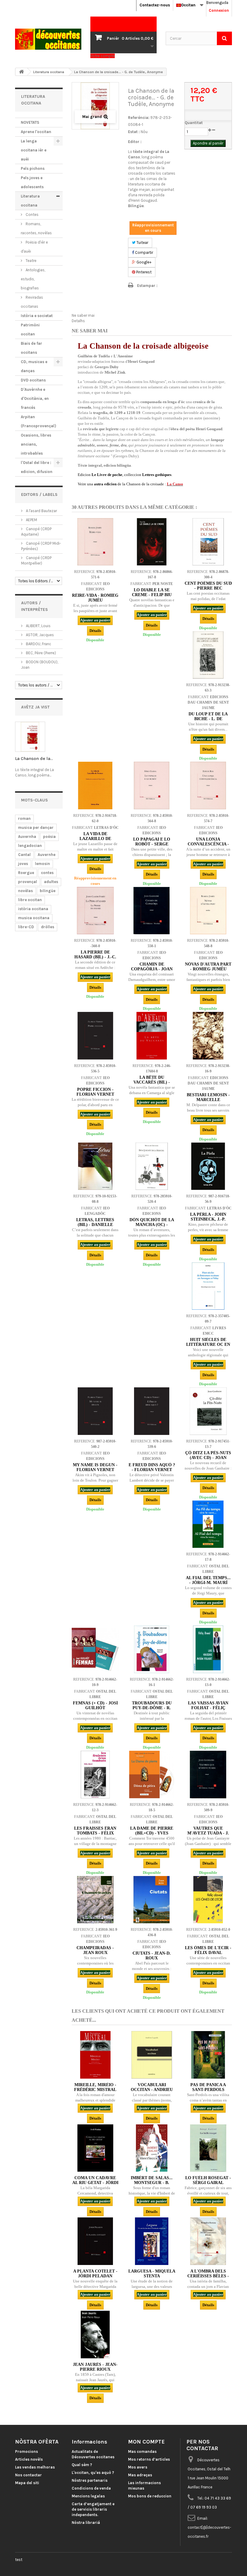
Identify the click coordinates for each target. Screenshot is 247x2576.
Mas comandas (142, 2452)
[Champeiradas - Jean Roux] (95, 1900)
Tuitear (142, 243)
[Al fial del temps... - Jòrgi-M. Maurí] (208, 1524)
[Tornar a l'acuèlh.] (21, 72)
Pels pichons (33, 168)
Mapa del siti (27, 2483)
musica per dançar (36, 828)
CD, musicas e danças (34, 366)
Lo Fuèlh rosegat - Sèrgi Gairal (208, 2180)
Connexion (219, 10)
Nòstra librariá (86, 2523)
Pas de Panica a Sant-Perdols (208, 2087)
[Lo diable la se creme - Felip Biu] (152, 542)
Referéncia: (139, 118)
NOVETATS (30, 122)
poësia (49, 837)
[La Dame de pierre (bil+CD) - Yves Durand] (152, 1774)
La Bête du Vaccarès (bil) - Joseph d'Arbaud (152, 1082)
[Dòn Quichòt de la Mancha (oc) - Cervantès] (152, 1166)
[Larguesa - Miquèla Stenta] (152, 2241)
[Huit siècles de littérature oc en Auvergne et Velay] (208, 1286)
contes (47, 873)
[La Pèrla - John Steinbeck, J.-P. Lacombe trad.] (208, 1166)
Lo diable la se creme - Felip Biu (152, 592)
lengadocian (30, 846)
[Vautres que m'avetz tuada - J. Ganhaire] (208, 1774)
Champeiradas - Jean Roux (95, 1950)
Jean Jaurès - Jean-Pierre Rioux (95, 2367)
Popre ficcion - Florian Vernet (95, 1092)
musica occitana (34, 918)
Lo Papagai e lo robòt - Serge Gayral (152, 844)
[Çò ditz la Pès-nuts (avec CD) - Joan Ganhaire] (208, 1411)
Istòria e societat (37, 316)
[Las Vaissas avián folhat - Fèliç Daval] (208, 1649)
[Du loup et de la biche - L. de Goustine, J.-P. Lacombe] (208, 655)
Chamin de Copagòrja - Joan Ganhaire (152, 969)
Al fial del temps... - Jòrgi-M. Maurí (208, 1580)
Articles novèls (29, 2459)
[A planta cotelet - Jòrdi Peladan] (95, 2241)
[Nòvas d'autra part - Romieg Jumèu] (208, 911)
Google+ (144, 262)
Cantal (24, 855)
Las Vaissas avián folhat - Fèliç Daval (208, 1708)
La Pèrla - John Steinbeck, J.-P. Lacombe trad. (208, 1219)
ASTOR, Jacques (39, 635)
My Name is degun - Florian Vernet (95, 1467)
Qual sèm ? (82, 2465)
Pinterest (143, 272)
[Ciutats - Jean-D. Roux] (152, 1900)
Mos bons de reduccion (150, 2496)
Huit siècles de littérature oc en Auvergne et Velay (208, 1344)
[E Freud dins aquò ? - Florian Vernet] (152, 1411)
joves (23, 864)
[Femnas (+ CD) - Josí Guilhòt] (95, 1649)
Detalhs (78, 321)
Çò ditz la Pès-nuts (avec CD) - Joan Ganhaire (208, 1458)
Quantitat (194, 123)
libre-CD (26, 927)
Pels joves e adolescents (32, 182)
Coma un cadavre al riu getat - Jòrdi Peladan (95, 2183)
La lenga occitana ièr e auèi (34, 150)
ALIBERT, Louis (38, 626)
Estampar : (147, 286)
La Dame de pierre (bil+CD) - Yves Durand (152, 1833)
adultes (51, 882)
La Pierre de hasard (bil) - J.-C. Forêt (95, 957)
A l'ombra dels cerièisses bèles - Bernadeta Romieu (208, 2276)
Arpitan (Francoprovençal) (38, 421)
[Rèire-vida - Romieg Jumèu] (95, 542)
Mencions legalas (88, 2496)
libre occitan (30, 900)
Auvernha (27, 837)
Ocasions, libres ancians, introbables (36, 444)
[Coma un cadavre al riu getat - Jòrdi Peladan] (95, 2148)
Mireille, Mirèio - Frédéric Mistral (95, 2087)
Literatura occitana (30, 201)
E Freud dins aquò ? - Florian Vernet (152, 1467)
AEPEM (31, 520)
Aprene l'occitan (36, 132)
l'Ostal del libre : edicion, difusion (37, 467)
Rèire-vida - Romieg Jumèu (95, 598)
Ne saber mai (83, 315)
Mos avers (138, 2467)
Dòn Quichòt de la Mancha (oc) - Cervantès (152, 1225)
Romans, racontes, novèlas (36, 228)
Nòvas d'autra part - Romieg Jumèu (208, 967)
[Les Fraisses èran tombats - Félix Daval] (95, 1774)
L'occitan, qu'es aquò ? (93, 2473)
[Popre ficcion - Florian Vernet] (95, 1036)
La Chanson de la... (34, 758)
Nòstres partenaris (90, 2480)
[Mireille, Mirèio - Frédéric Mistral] (95, 2055)
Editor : (135, 142)
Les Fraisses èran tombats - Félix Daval (95, 1833)
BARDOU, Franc (38, 644)
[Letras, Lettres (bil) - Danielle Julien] (95, 1166)
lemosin (42, 864)
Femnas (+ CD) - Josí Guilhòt (95, 1705)
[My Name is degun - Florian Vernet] (95, 1411)
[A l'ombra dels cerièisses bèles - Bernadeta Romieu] (208, 2241)
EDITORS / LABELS (39, 495)
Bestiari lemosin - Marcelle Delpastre (208, 1100)
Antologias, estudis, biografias (33, 279)
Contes (32, 215)
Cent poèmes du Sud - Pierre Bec (208, 586)
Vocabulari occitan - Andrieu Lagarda (152, 2090)
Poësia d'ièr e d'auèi (34, 247)
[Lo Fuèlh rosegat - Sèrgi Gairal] (208, 2148)
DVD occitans (33, 380)
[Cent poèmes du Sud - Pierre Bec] (208, 542)
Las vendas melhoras (35, 2467)
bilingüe (48, 891)
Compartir (144, 252)
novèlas (25, 891)
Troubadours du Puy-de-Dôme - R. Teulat (152, 1708)
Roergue (26, 873)
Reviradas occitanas (32, 302)
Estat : (134, 132)
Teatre (31, 261)
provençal (28, 882)
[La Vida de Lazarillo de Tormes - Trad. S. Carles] (95, 785)
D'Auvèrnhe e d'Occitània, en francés (35, 398)
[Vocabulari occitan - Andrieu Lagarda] (152, 2055)
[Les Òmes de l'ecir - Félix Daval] (208, 1900)
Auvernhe (47, 855)
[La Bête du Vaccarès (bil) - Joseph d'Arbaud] (152, 1036)
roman (24, 818)
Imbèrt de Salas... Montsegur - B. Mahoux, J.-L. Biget (152, 2183)
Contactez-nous (155, 5)
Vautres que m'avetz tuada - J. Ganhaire (208, 1833)
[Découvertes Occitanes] (48, 39)
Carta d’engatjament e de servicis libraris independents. (93, 2509)
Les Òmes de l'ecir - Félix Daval (208, 1950)
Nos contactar (28, 2475)
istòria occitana (33, 909)
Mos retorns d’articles (149, 2459)
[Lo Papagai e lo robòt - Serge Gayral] (152, 785)
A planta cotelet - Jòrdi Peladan (95, 2274)
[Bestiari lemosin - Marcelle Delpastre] (208, 1036)
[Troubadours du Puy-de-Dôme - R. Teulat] (152, 1649)
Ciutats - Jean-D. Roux (152, 1956)
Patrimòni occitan (30, 330)
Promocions (27, 2452)
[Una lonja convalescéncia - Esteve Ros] (208, 785)
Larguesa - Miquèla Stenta (152, 2274)
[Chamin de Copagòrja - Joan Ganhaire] (152, 911)
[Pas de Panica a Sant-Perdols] (208, 2055)
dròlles (48, 927)
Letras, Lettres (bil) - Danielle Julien (95, 1225)
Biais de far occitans (31, 348)
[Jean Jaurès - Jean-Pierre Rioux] (95, 2334)
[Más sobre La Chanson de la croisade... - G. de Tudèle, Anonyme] (30, 737)
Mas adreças (140, 2475)
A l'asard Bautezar (41, 511)
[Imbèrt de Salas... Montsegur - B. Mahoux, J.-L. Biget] (152, 2148)
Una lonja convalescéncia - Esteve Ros (208, 844)
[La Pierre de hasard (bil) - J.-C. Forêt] (95, 911)
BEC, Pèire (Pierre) (41, 653)
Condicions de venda (91, 2488)
